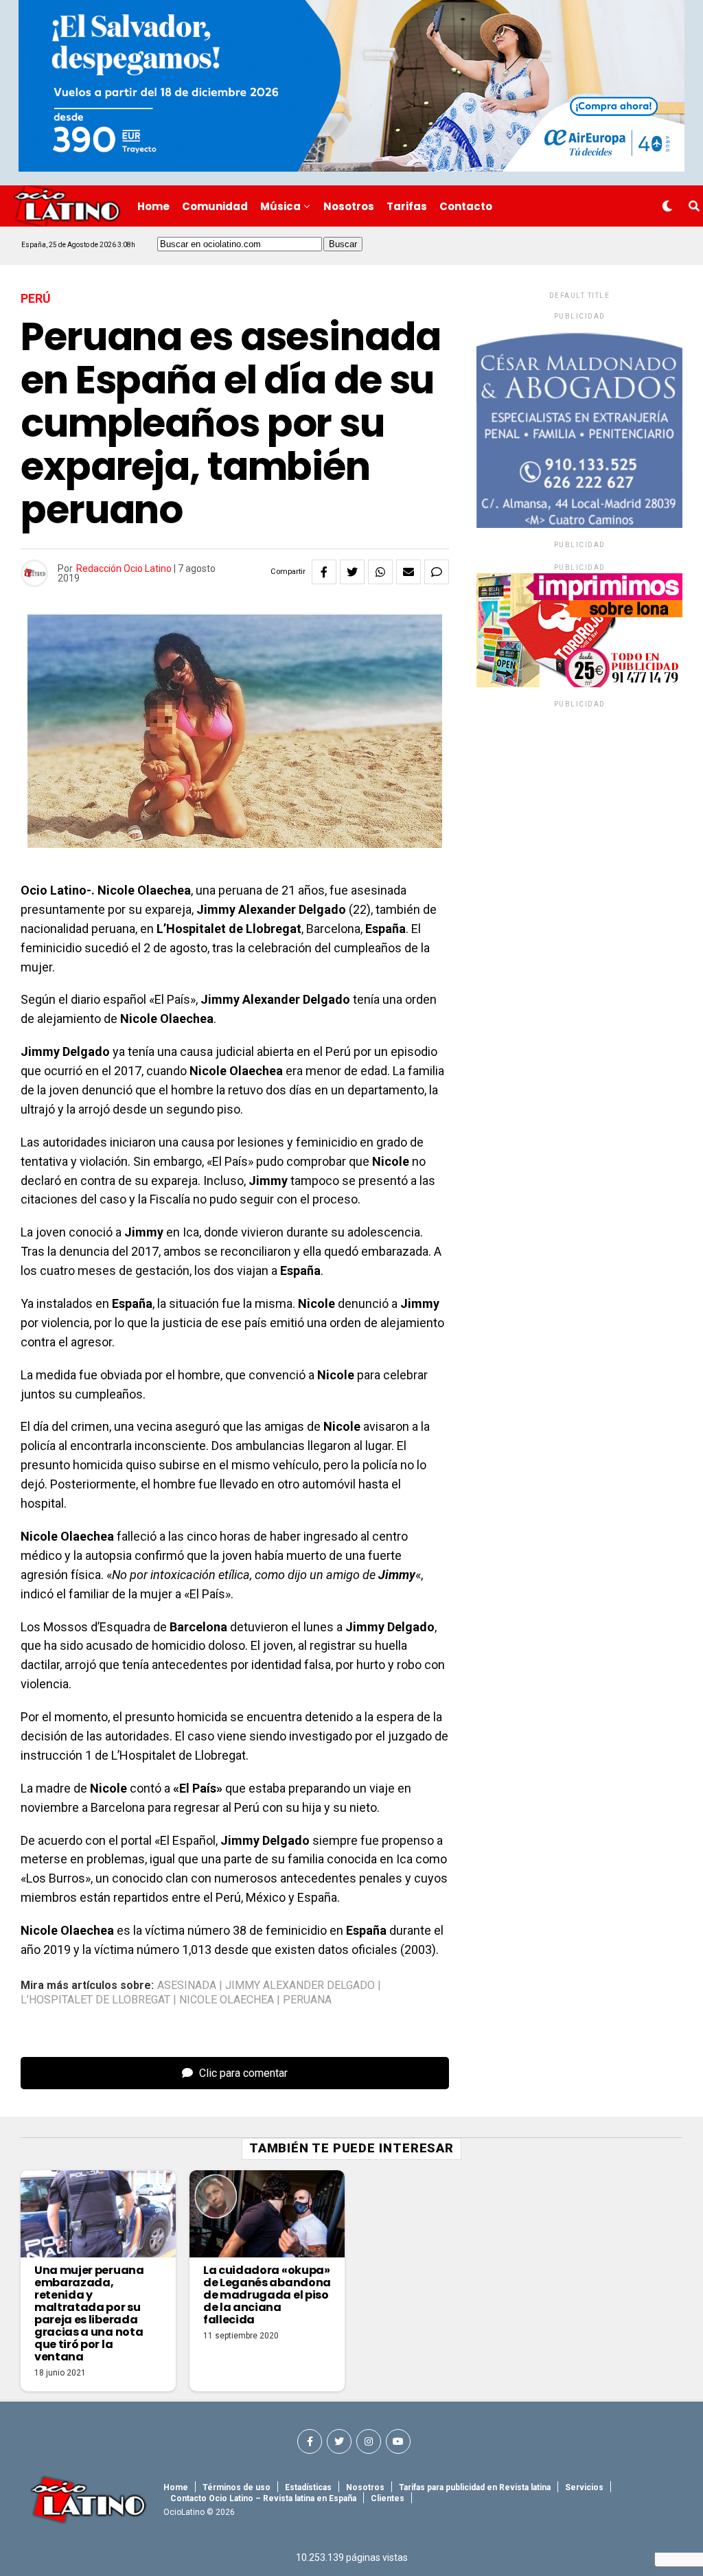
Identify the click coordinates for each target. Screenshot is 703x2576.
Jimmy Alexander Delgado (300, 1986)
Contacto (466, 206)
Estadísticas (308, 2487)
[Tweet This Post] (352, 572)
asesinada (187, 1986)
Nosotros (349, 206)
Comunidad (215, 206)
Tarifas (407, 206)
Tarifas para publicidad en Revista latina (475, 2487)
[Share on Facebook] (324, 572)
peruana (307, 2000)
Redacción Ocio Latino (124, 568)
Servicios (584, 2487)
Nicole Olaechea (227, 2000)
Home (153, 206)
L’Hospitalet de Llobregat (95, 2000)
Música (280, 206)
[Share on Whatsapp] (380, 572)
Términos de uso (237, 2487)
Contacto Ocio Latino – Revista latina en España (263, 2498)
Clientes (388, 2498)
